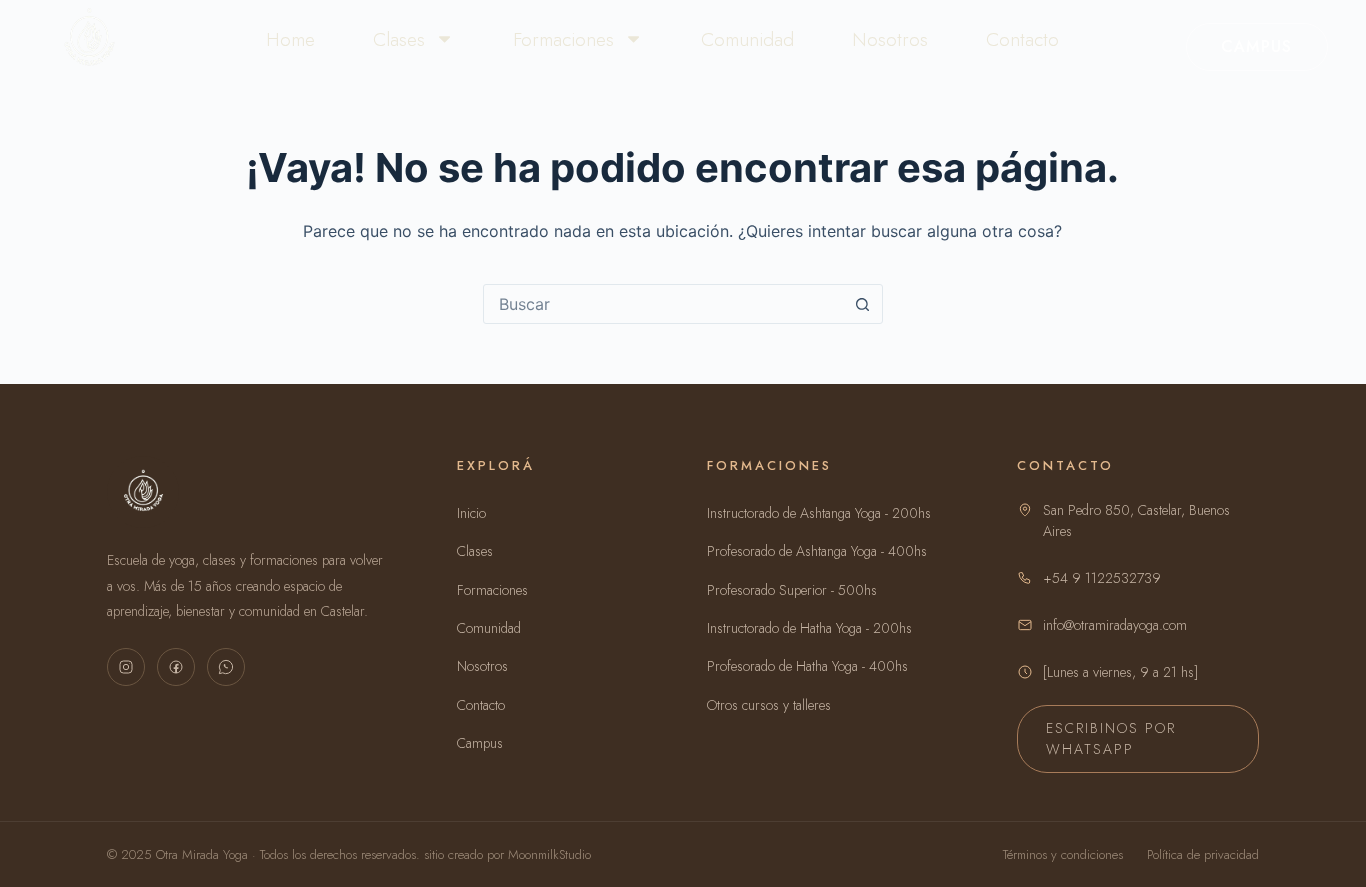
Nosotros (890, 39)
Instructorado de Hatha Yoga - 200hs (809, 628)
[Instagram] (126, 667)
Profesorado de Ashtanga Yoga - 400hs (817, 551)
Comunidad (747, 39)
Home (290, 39)
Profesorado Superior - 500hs (792, 590)
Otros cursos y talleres (769, 705)
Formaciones (563, 39)
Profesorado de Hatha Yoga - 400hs (807, 666)
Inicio (471, 513)
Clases (399, 39)
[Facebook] (176, 667)
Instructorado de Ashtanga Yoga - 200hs (819, 513)
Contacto (1022, 39)
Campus (1257, 46)
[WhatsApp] (226, 667)
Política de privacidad (1203, 854)
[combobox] (664, 304)
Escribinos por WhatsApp (1111, 738)
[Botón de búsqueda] (863, 304)
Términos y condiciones (1063, 854)
